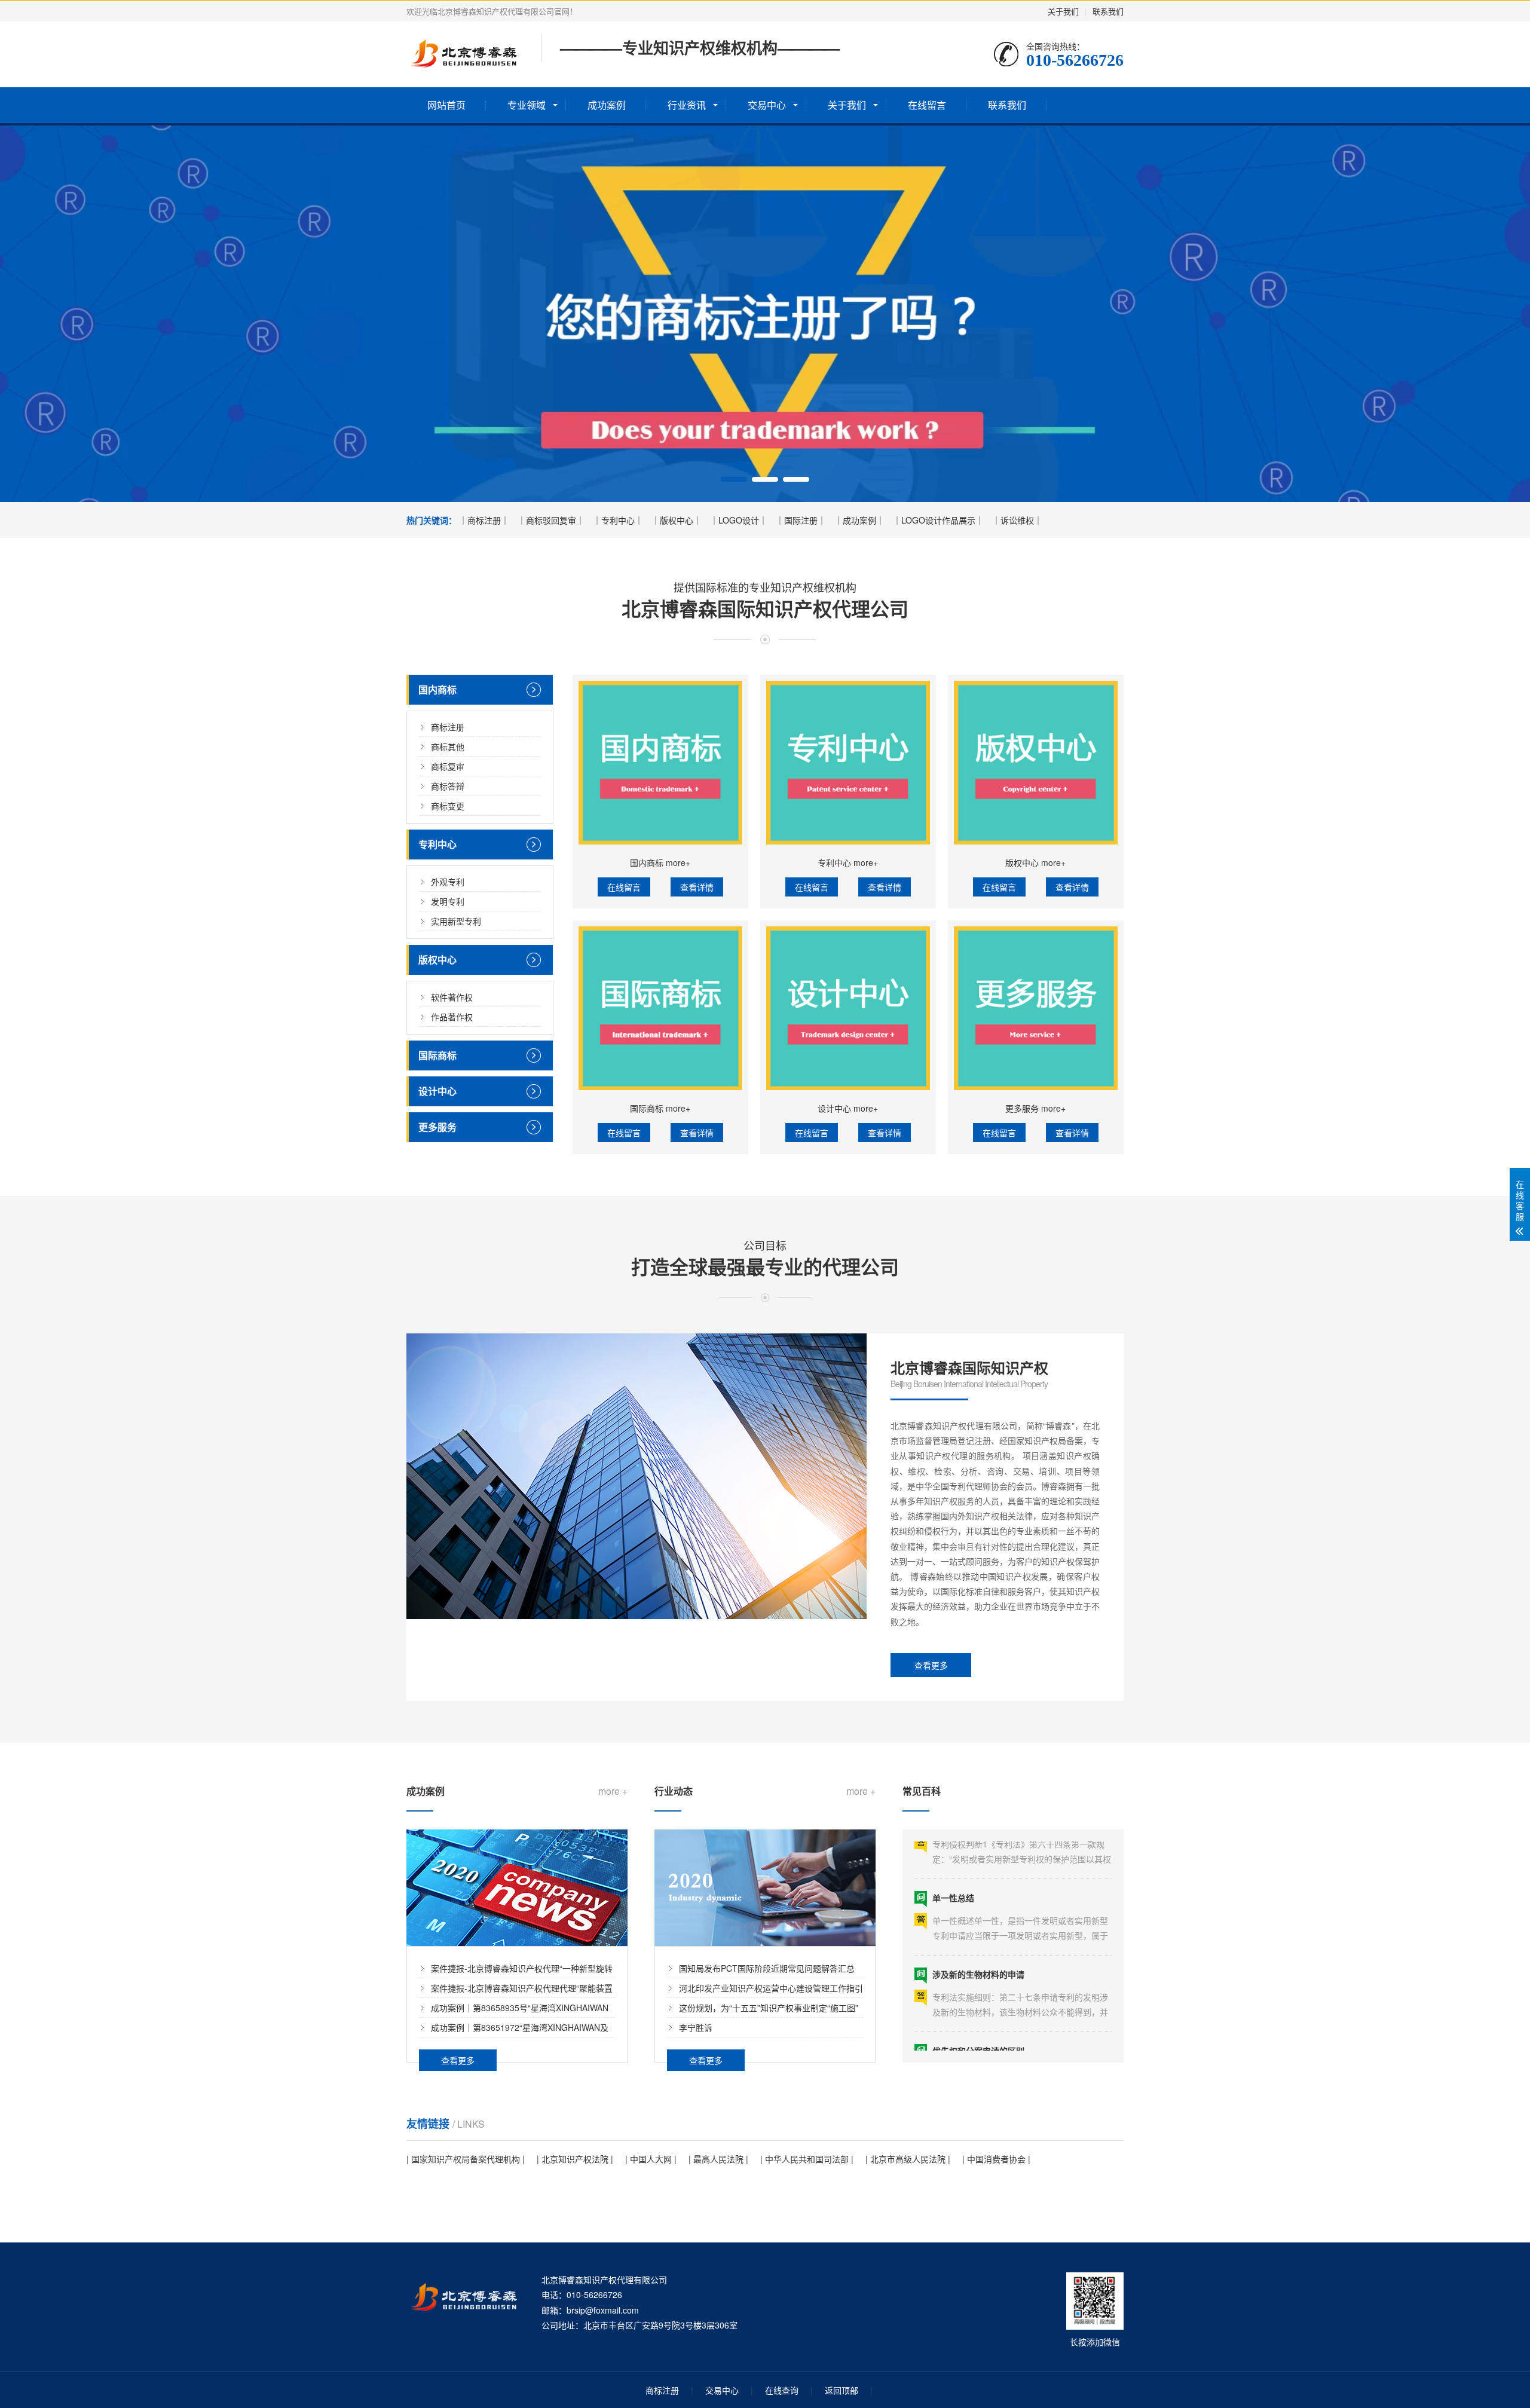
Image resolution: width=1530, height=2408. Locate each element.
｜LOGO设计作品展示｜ (938, 520)
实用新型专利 (456, 921)
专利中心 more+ (848, 862)
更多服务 (437, 1127)
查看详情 (697, 887)
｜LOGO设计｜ (739, 520)
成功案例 (607, 105)
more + (613, 1791)
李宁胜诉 (696, 2027)
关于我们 (1063, 11)
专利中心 (437, 844)
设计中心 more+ (848, 1108)
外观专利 (448, 882)
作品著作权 (452, 1017)
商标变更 (448, 806)
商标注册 (448, 727)
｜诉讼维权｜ (1017, 520)
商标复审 (448, 766)
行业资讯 (687, 105)
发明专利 (448, 901)
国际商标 (437, 1055)
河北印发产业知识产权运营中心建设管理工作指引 (771, 1988)
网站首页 (446, 105)
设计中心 (437, 1091)
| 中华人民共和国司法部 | (807, 2159)
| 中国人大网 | (651, 2159)
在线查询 (782, 2390)
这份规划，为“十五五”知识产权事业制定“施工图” (769, 2008)
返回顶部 (841, 2390)
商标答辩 (448, 786)
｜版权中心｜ (677, 520)
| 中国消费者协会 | (996, 2159)
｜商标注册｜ (484, 520)
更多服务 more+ (1035, 1108)
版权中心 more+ (1035, 862)
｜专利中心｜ (618, 520)
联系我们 (1108, 11)
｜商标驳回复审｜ (551, 520)
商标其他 (448, 746)
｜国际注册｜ (801, 520)
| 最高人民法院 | (718, 2159)
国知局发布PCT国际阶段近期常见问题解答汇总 (767, 1968)
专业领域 (527, 105)
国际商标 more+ (660, 1108)
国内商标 (437, 689)
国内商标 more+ (660, 862)
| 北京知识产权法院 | (575, 2159)
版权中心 (437, 960)
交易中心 (767, 105)
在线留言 (927, 105)
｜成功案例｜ (859, 520)
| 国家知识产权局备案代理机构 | (466, 2159)
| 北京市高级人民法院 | (908, 2159)
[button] (734, 479)
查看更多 (931, 1665)
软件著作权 (452, 997)
